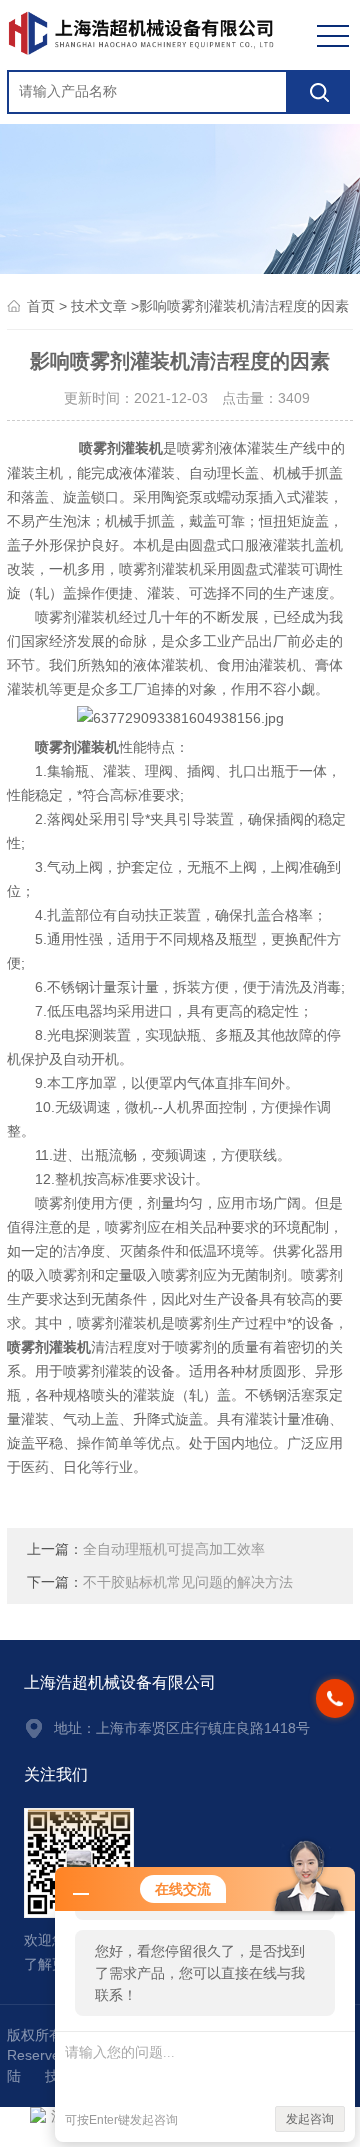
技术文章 (99, 306)
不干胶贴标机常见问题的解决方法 (188, 1582)
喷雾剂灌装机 (121, 448)
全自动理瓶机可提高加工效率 (174, 1549)
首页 (41, 306)
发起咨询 (310, 2119)
